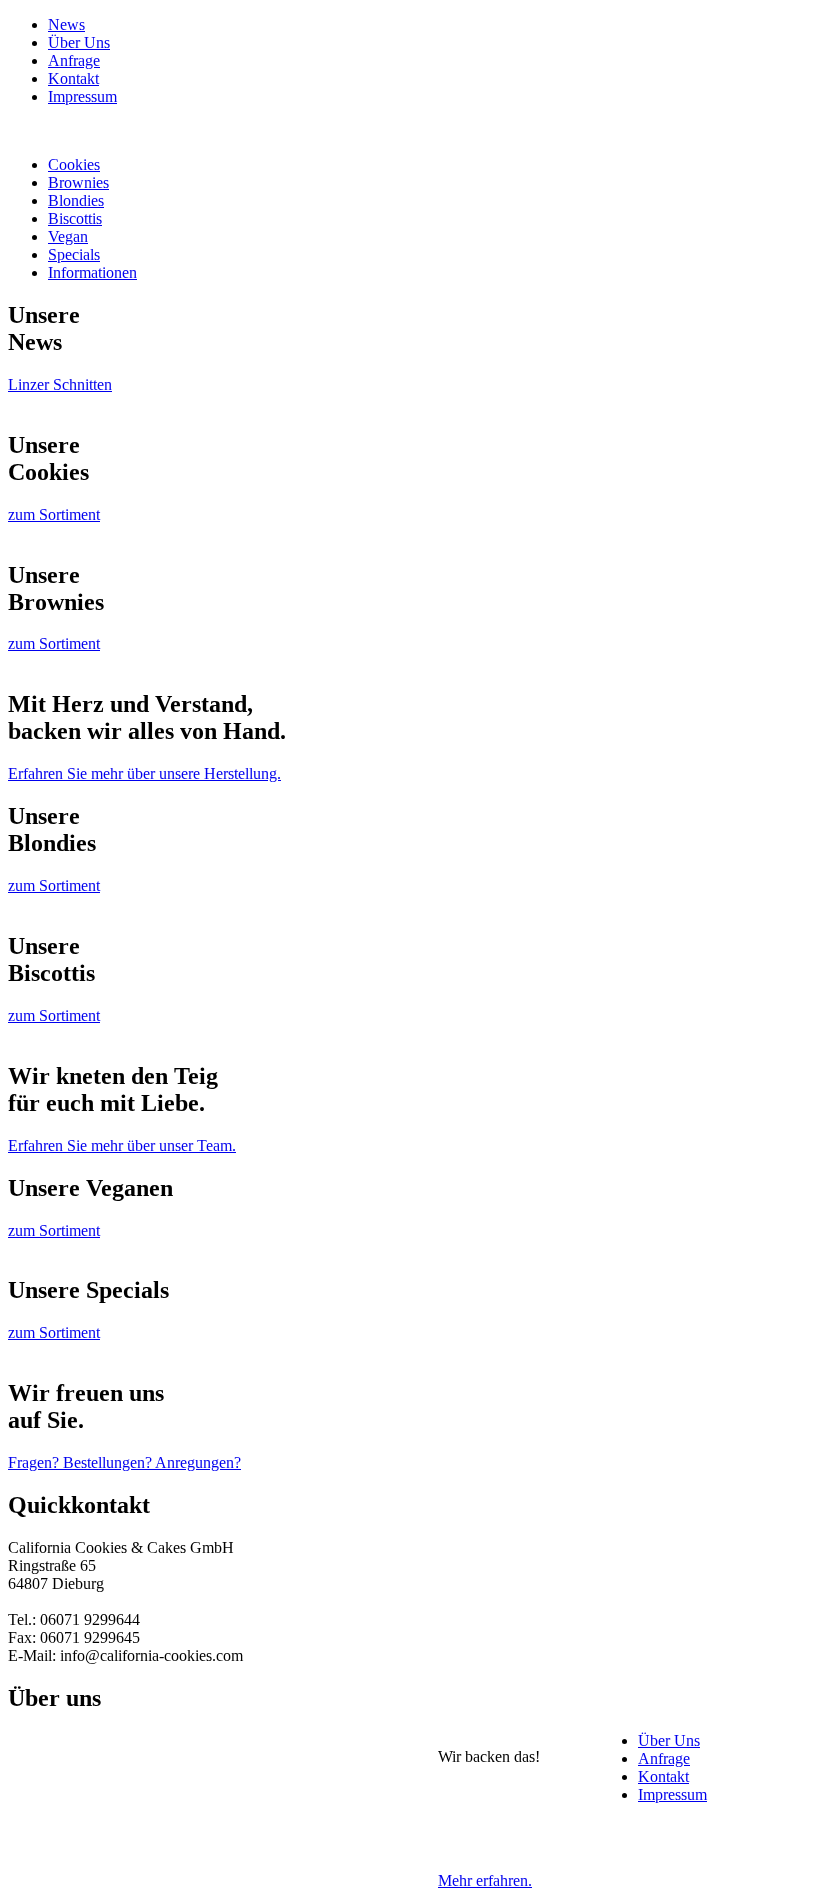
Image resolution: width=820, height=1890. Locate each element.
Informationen (92, 272)
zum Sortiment (54, 514)
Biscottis (75, 218)
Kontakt (73, 78)
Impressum (82, 96)
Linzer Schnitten (60, 384)
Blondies (76, 200)
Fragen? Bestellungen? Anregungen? (124, 1462)
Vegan (68, 236)
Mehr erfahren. (485, 1880)
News (66, 24)
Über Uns (79, 42)
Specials (74, 254)
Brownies (78, 182)
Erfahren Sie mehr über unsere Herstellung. (144, 773)
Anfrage (74, 60)
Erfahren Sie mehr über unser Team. (122, 1145)
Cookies (74, 164)
